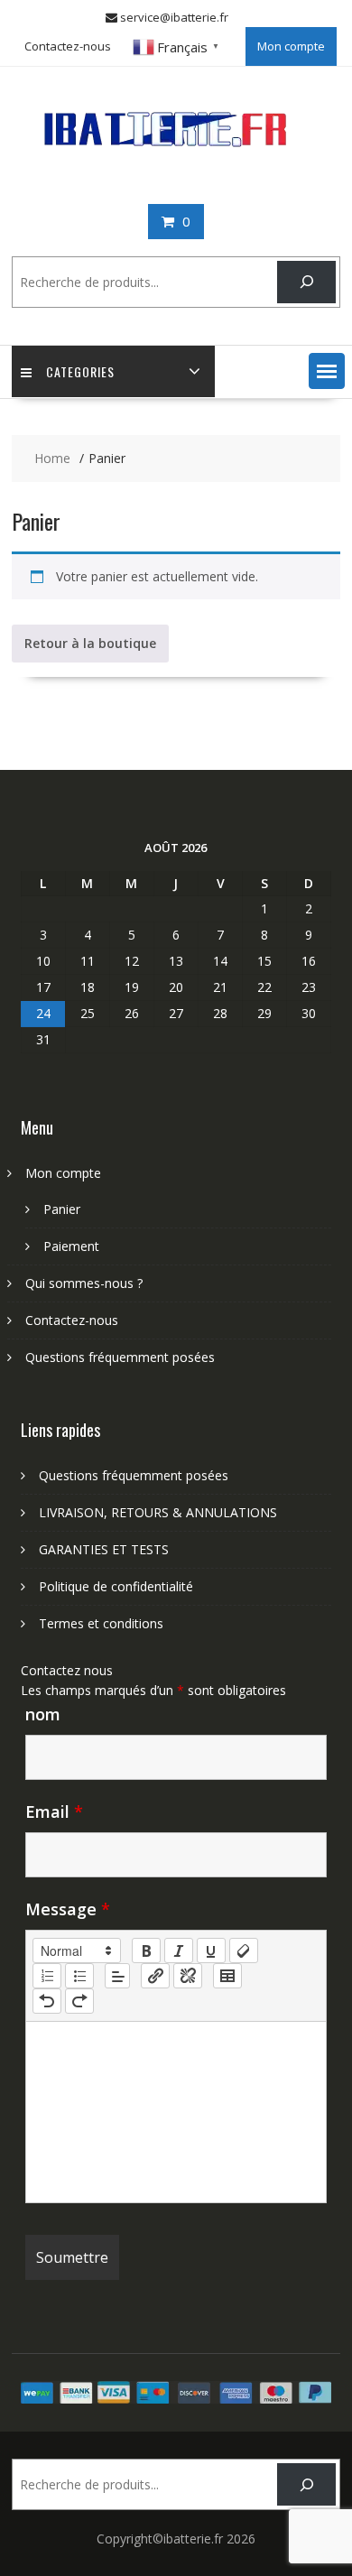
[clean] (244, 1951)
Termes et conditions (101, 1623)
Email (54, 1812)
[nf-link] (155, 1976)
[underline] (211, 1951)
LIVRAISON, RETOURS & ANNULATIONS (158, 1512)
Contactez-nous (68, 46)
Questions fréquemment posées (120, 1357)
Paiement (71, 1246)
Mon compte (291, 46)
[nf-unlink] (188, 1976)
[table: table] (227, 1976)
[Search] (306, 282)
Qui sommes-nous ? (84, 1283)
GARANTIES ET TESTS (104, 1549)
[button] (327, 371)
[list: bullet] (79, 1976)
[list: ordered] (47, 1976)
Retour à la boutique (90, 643)
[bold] (146, 1951)
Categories (80, 371)
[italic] (179, 1951)
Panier (62, 1209)
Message (68, 1909)
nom (43, 1714)
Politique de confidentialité (116, 1586)
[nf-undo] (47, 2001)
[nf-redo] (79, 2001)
